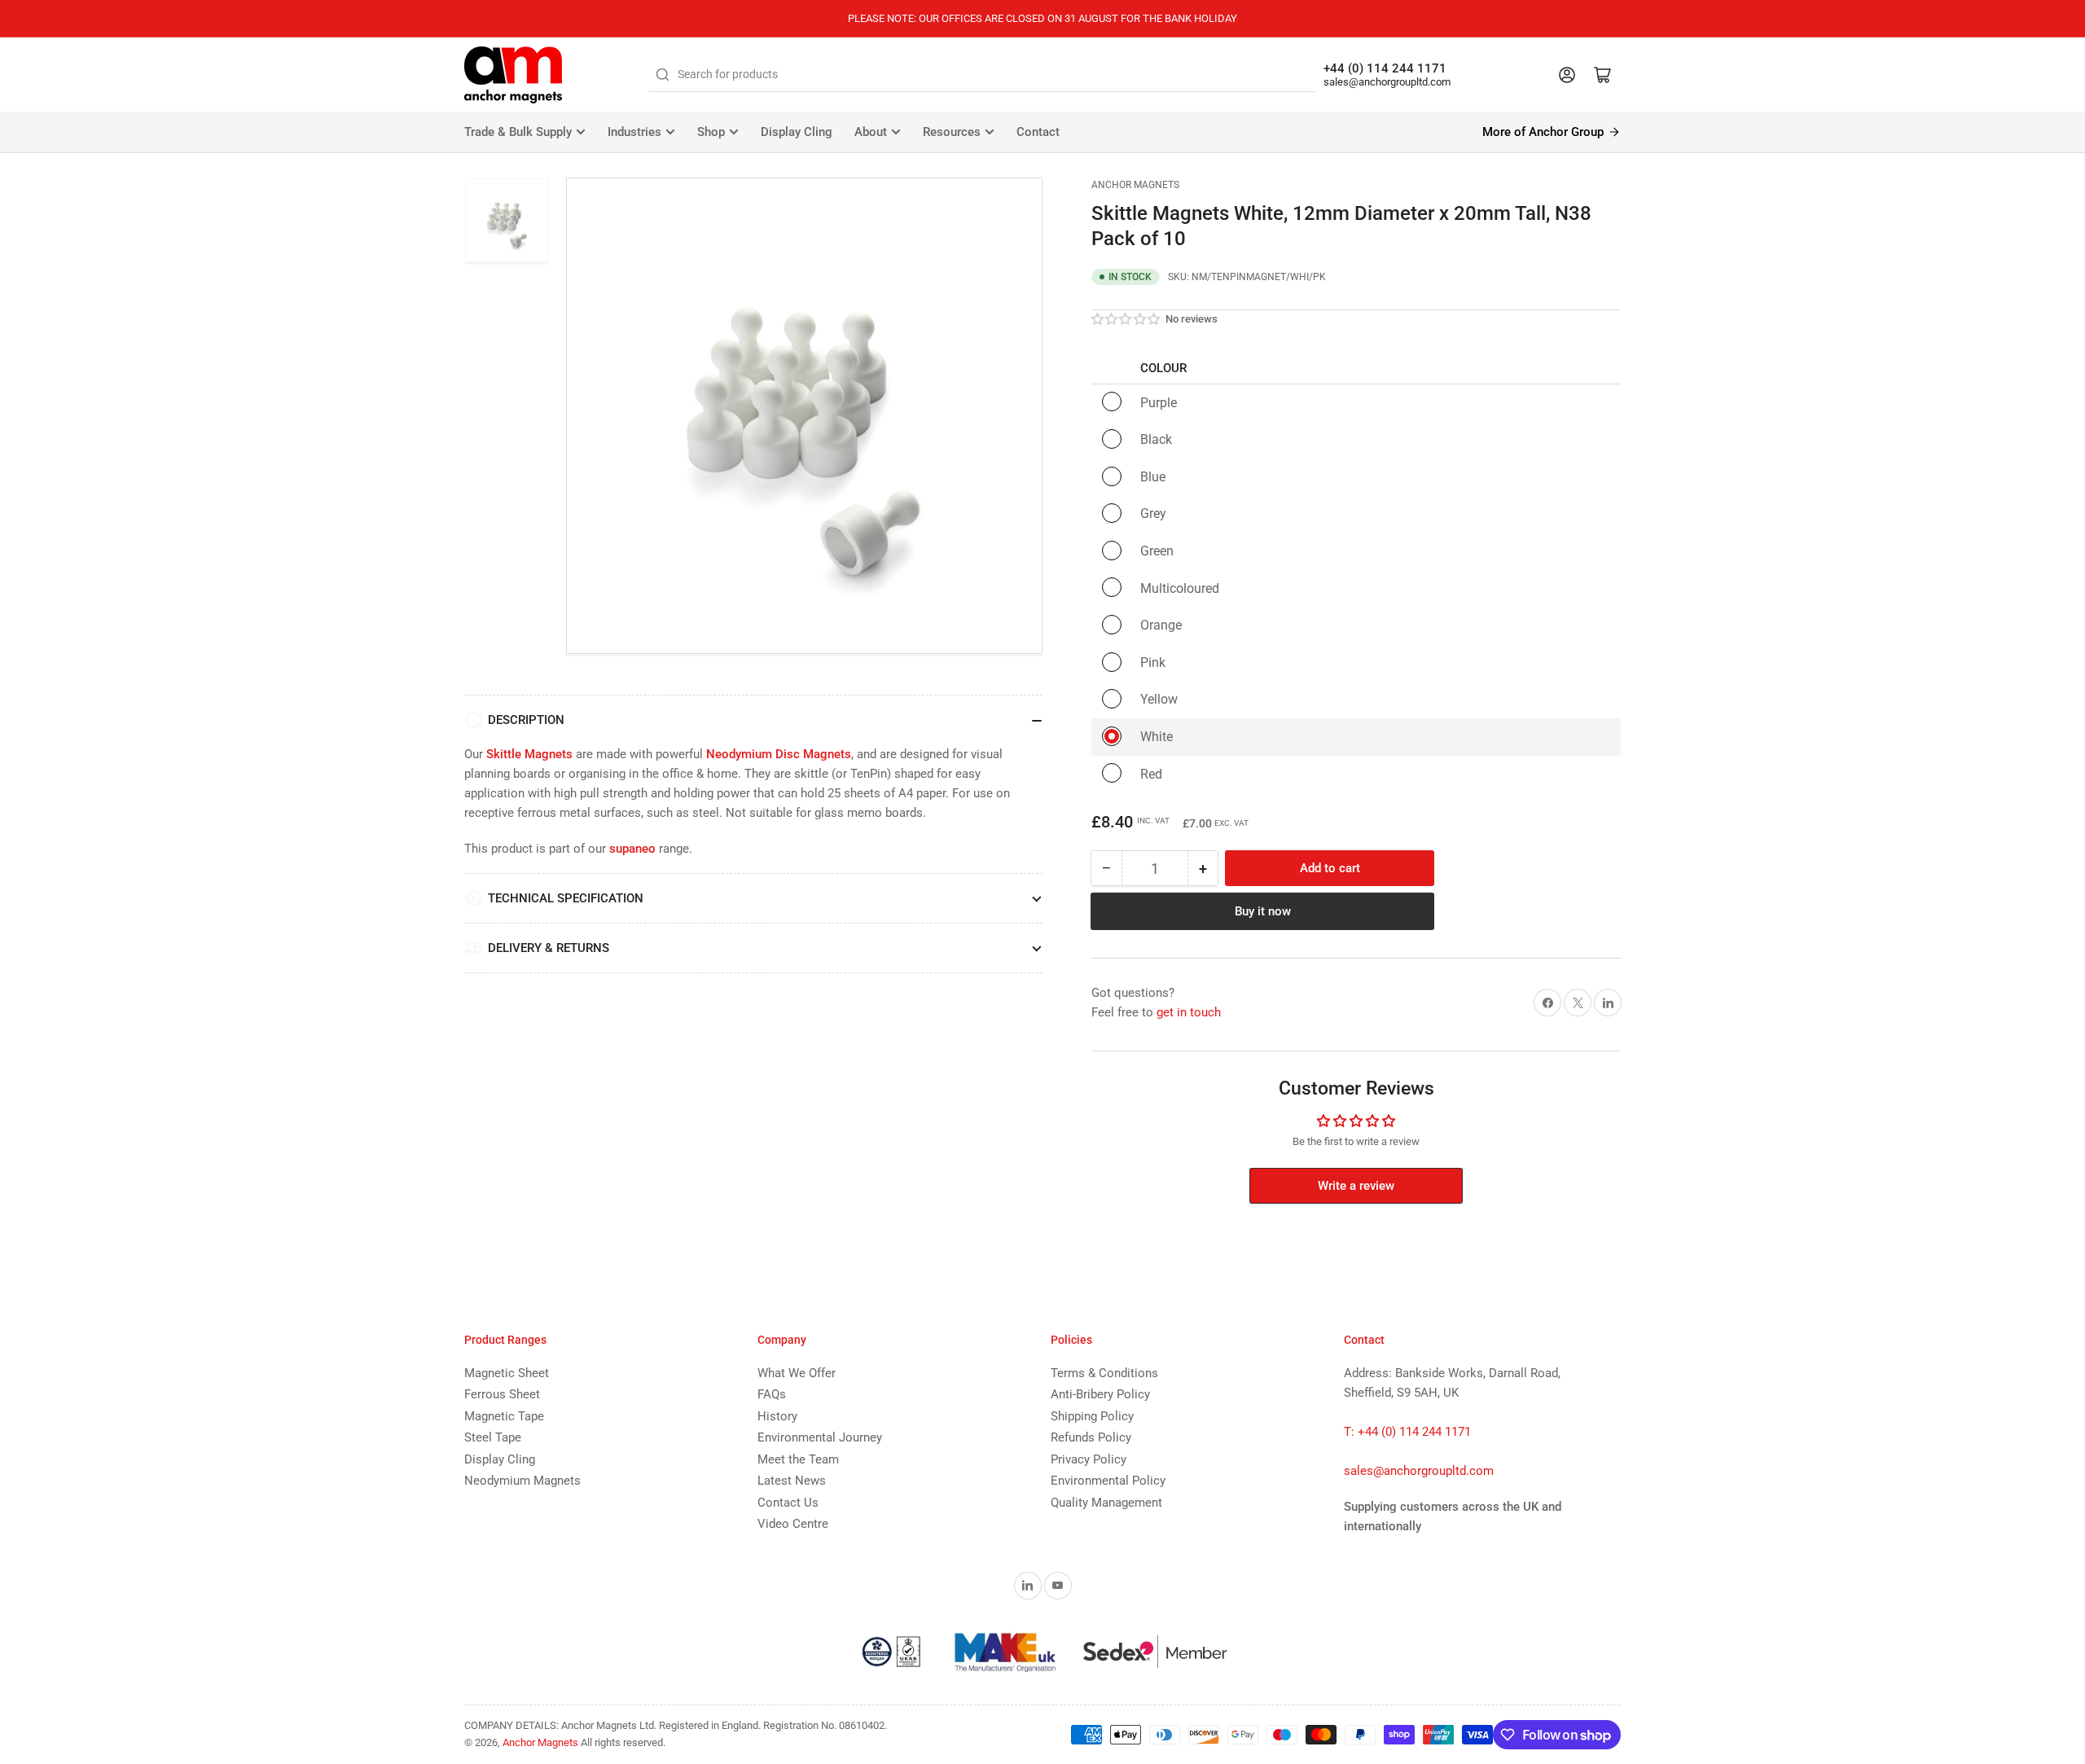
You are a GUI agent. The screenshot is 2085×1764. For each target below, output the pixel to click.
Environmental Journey (820, 1437)
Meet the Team (798, 1459)
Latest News (792, 1481)
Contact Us (788, 1503)
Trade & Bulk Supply (518, 132)
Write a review (1356, 1186)
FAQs (772, 1394)
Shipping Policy (1092, 1416)
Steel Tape (493, 1437)
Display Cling (797, 132)
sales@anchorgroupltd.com (1387, 82)
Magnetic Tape (504, 1416)
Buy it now (1263, 911)
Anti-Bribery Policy (1100, 1394)
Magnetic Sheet (507, 1373)
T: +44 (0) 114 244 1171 (1407, 1432)
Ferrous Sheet (502, 1394)
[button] (1126, 319)
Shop (711, 132)
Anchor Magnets (1135, 185)
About (871, 132)
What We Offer (797, 1373)
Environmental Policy (1108, 1481)
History (777, 1416)
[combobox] (982, 75)
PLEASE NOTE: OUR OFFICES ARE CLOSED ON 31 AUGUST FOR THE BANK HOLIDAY (1042, 18)
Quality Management (1106, 1503)
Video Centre (793, 1524)
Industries (634, 132)
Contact (1038, 132)
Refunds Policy (1091, 1437)
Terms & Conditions (1104, 1373)
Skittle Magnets (529, 754)
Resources (952, 132)
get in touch (1189, 1012)
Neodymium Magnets (522, 1481)
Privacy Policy (1089, 1459)
